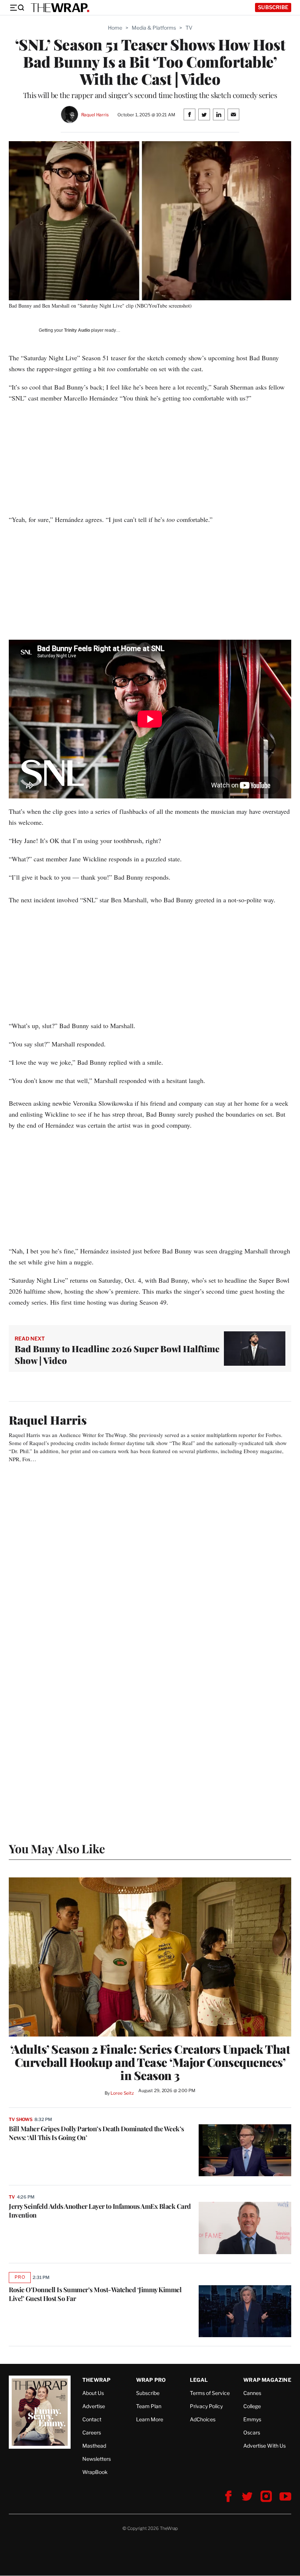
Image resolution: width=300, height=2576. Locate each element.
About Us (93, 2393)
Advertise (94, 2406)
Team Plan (149, 2406)
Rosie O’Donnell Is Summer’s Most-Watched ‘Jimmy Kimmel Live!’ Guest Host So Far (95, 2294)
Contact (92, 2419)
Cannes (252, 2393)
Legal (199, 2380)
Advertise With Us (265, 2446)
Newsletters (97, 2459)
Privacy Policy (206, 2406)
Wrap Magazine (267, 2380)
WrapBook (95, 2472)
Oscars (252, 2432)
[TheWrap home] (60, 8)
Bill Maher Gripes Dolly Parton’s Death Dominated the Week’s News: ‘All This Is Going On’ (96, 2133)
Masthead (94, 2446)
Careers (92, 2432)
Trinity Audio (77, 330)
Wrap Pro (151, 2380)
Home (115, 28)
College (252, 2406)
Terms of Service (210, 2393)
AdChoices (203, 2419)
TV (189, 28)
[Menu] (17, 8)
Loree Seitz (122, 2093)
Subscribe (273, 7)
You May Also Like (57, 1848)
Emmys (252, 2419)
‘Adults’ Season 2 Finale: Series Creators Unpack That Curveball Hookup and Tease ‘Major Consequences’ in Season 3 (150, 2062)
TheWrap (96, 2380)
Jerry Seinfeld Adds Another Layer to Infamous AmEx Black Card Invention (100, 2211)
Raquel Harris (95, 115)
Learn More (150, 2419)
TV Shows (21, 2119)
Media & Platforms (154, 28)
